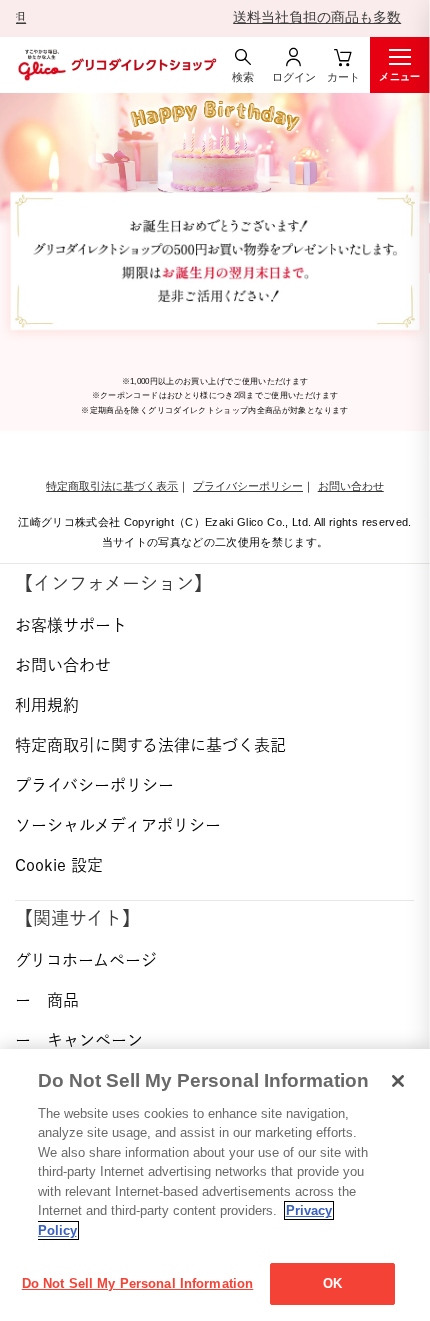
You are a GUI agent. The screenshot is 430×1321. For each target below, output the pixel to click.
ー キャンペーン (79, 1040)
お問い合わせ (351, 486)
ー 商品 (47, 1000)
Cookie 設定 (59, 865)
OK (332, 1283)
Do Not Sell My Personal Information (138, 1283)
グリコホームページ (86, 960)
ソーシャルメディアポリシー (118, 825)
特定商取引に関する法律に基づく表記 (150, 745)
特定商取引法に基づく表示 (112, 486)
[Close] (398, 1081)
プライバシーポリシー (248, 486)
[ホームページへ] (115, 64)
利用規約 (47, 705)
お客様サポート (71, 625)
